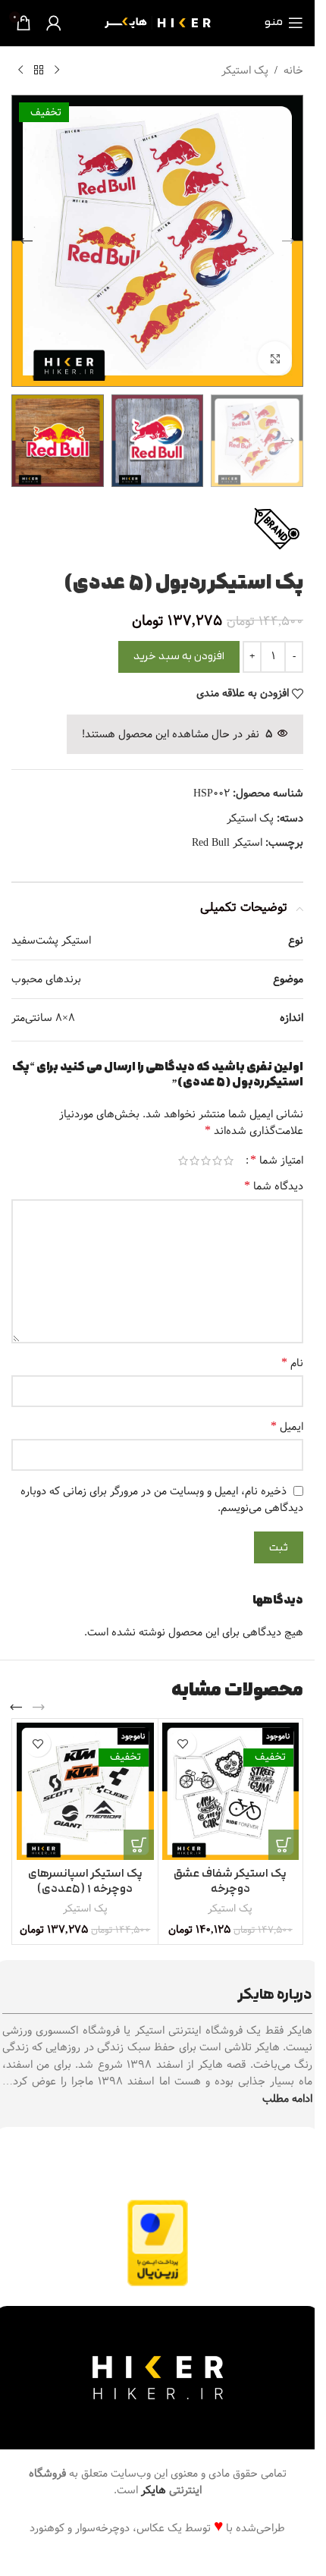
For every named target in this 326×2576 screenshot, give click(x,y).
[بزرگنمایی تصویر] (275, 358)
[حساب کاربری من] (54, 23)
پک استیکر (245, 71)
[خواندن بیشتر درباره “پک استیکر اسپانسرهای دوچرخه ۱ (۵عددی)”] (139, 1845)
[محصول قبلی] (57, 71)
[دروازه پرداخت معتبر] (158, 2243)
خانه (293, 71)
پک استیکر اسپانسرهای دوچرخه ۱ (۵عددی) (85, 1882)
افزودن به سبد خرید (179, 657)
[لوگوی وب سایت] (158, 23)
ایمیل (287, 1427)
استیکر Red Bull (227, 843)
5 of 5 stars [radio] (183, 1161)
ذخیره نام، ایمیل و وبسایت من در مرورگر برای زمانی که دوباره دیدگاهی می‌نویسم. (162, 1500)
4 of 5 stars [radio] (194, 1161)
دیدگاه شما (274, 1186)
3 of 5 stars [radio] (206, 1161)
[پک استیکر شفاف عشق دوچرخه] (231, 1791)
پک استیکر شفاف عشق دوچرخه (230, 1882)
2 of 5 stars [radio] (217, 1161)
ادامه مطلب (287, 2099)
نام (292, 1363)
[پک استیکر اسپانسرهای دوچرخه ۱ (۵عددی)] (85, 1791)
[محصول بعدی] (20, 71)
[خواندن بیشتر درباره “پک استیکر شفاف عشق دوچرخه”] (284, 1845)
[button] (288, 241)
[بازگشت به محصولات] (39, 71)
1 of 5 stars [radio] (229, 1161)
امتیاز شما (277, 1161)
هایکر (154, 2490)
